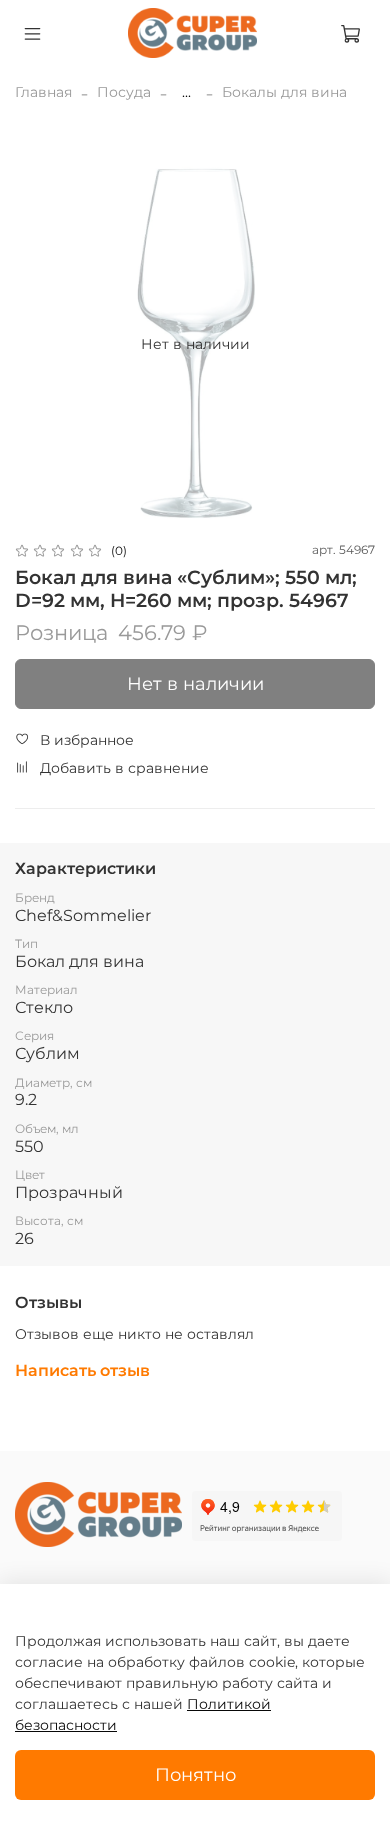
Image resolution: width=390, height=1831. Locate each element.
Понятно (195, 1774)
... (186, 92)
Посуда (124, 92)
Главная (43, 92)
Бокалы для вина (284, 92)
